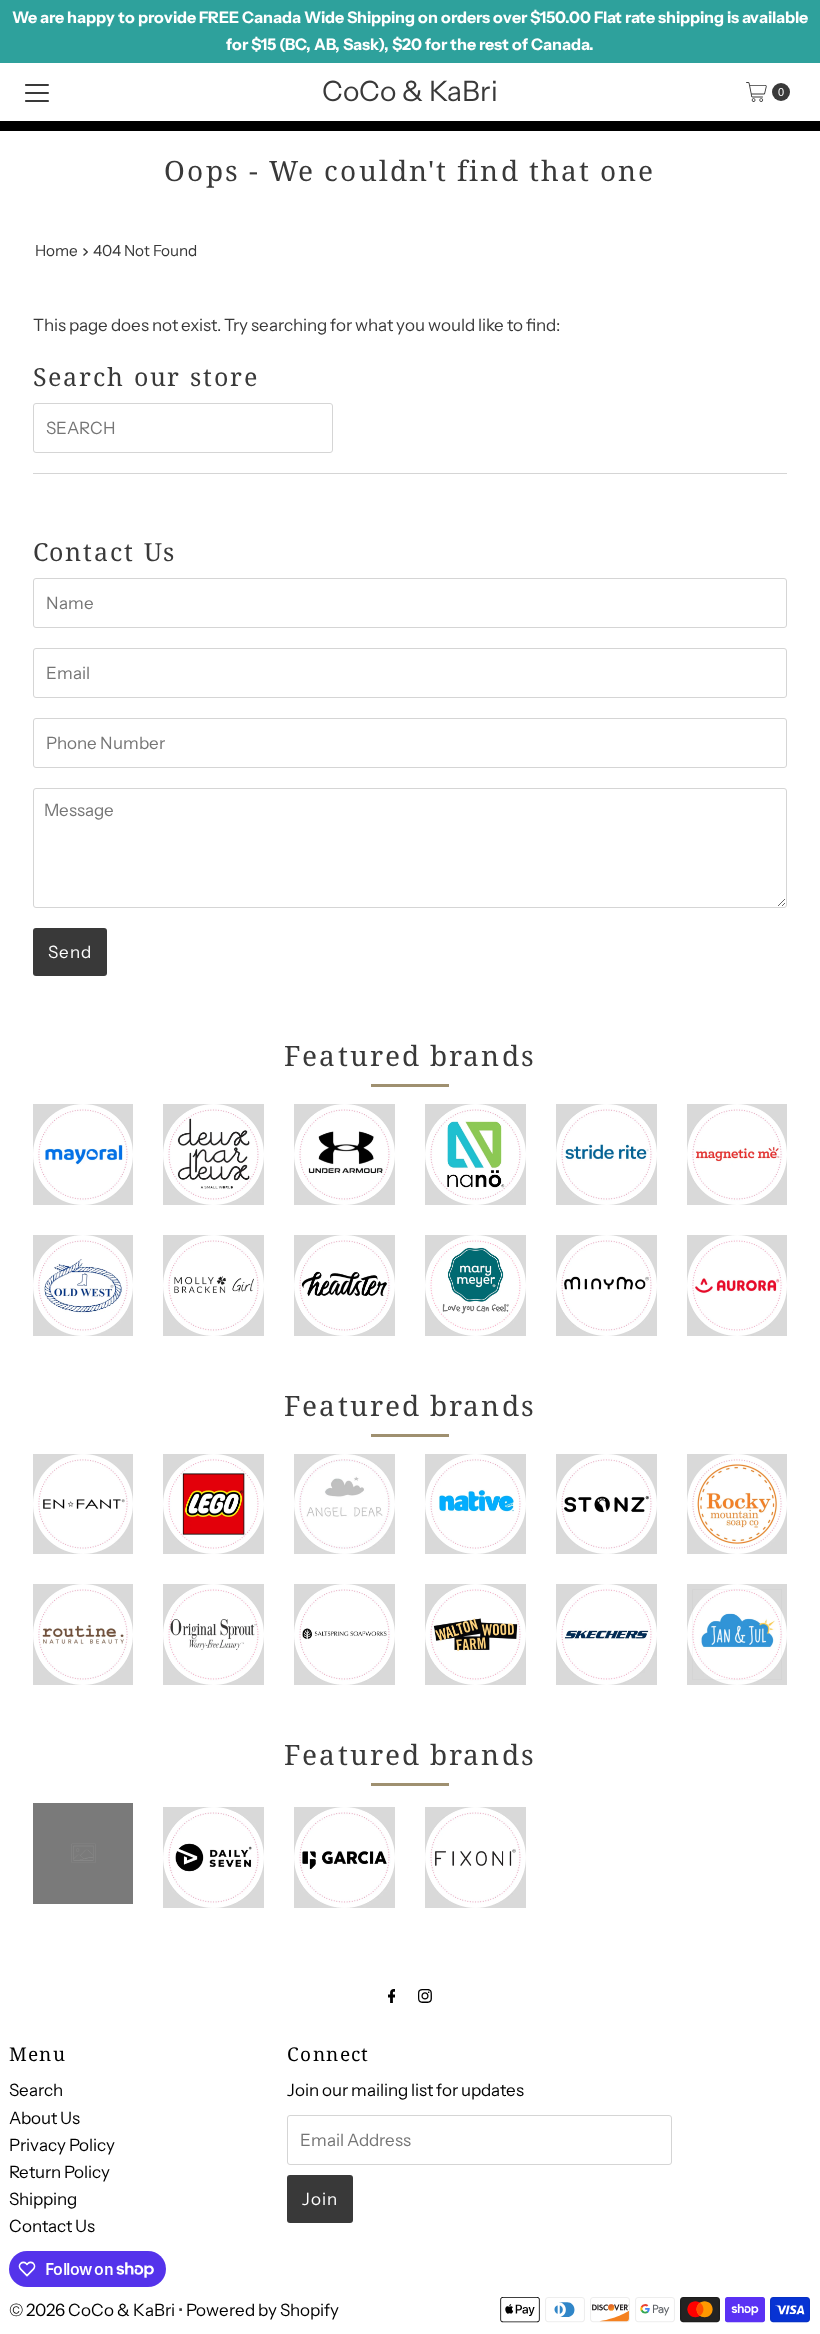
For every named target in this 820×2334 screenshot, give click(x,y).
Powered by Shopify (262, 2310)
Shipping (43, 2199)
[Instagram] (425, 1995)
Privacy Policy (62, 2145)
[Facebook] (392, 1995)
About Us (44, 2118)
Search (36, 2090)
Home (56, 250)
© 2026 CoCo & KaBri (92, 2310)
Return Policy (59, 2172)
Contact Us (52, 2226)
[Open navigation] (37, 92)
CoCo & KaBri (410, 91)
